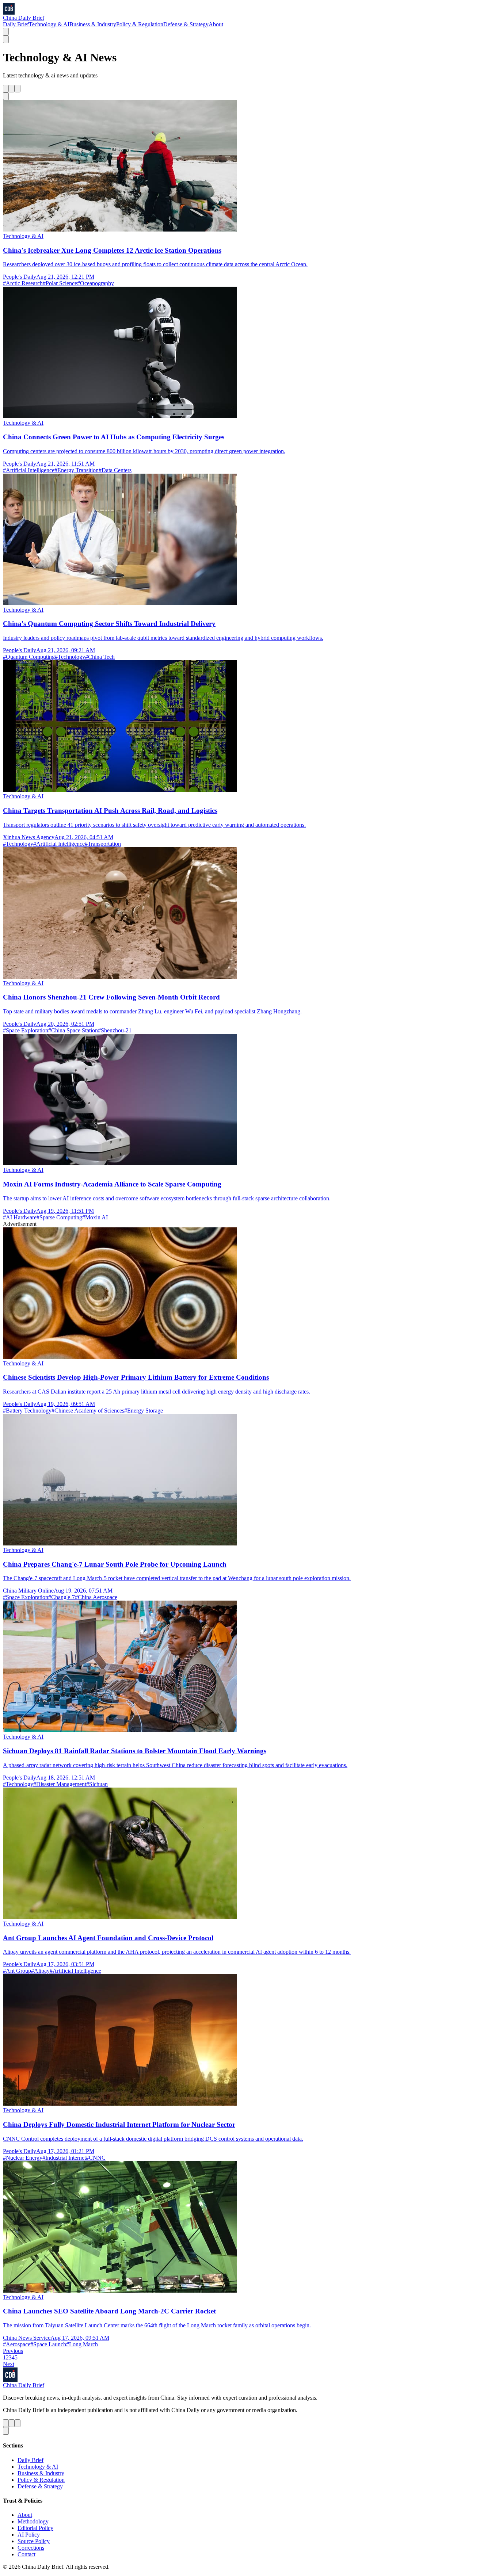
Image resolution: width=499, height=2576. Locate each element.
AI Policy (29, 2535)
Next (9, 2364)
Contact (26, 2554)
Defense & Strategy (186, 24)
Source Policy (34, 2541)
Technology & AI (49, 24)
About (216, 24)
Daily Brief (16, 24)
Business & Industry (93, 24)
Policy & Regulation (140, 24)
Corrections (31, 2548)
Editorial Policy (35, 2528)
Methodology (33, 2521)
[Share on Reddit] (18, 89)
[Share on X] (6, 89)
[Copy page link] (6, 96)
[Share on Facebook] (12, 89)
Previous (13, 2351)
